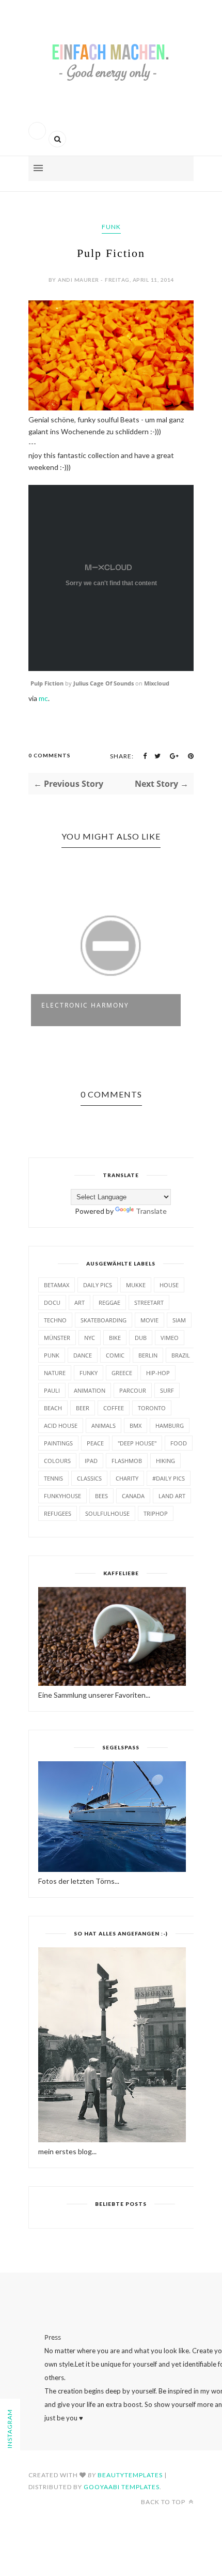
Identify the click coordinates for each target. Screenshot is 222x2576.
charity (127, 1478)
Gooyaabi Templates (122, 2487)
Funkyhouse (62, 1496)
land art (172, 1496)
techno (55, 1320)
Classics (89, 1478)
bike (115, 1338)
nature (55, 1373)
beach (53, 1408)
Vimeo (170, 1338)
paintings (58, 1443)
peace (95, 1443)
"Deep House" (137, 1443)
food (179, 1443)
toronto (152, 1408)
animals (104, 1426)
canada (133, 1496)
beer (83, 1408)
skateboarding (104, 1320)
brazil (181, 1355)
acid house (61, 1426)
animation (90, 1390)
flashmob (127, 1461)
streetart (149, 1302)
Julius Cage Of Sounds (104, 683)
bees (101, 1496)
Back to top (164, 2502)
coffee (114, 1408)
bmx (136, 1426)
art (80, 1302)
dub (141, 1338)
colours (57, 1461)
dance (83, 1355)
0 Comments (50, 755)
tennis (53, 1478)
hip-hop (158, 1373)
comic (115, 1355)
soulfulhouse (107, 1513)
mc (43, 698)
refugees (58, 1513)
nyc (90, 1338)
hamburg (170, 1426)
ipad (91, 1461)
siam (179, 1320)
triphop (156, 1513)
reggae (109, 1302)
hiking (165, 1461)
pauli (52, 1390)
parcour (133, 1390)
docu (52, 1302)
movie (149, 1320)
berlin (148, 1355)
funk (111, 227)
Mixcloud (157, 683)
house (169, 1285)
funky (89, 1373)
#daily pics (169, 1478)
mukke (136, 1285)
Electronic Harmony (85, 1005)
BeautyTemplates (130, 2475)
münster (57, 1338)
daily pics (98, 1285)
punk (52, 1355)
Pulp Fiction (47, 683)
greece (122, 1373)
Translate (151, 1211)
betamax (57, 1285)
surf (167, 1390)
